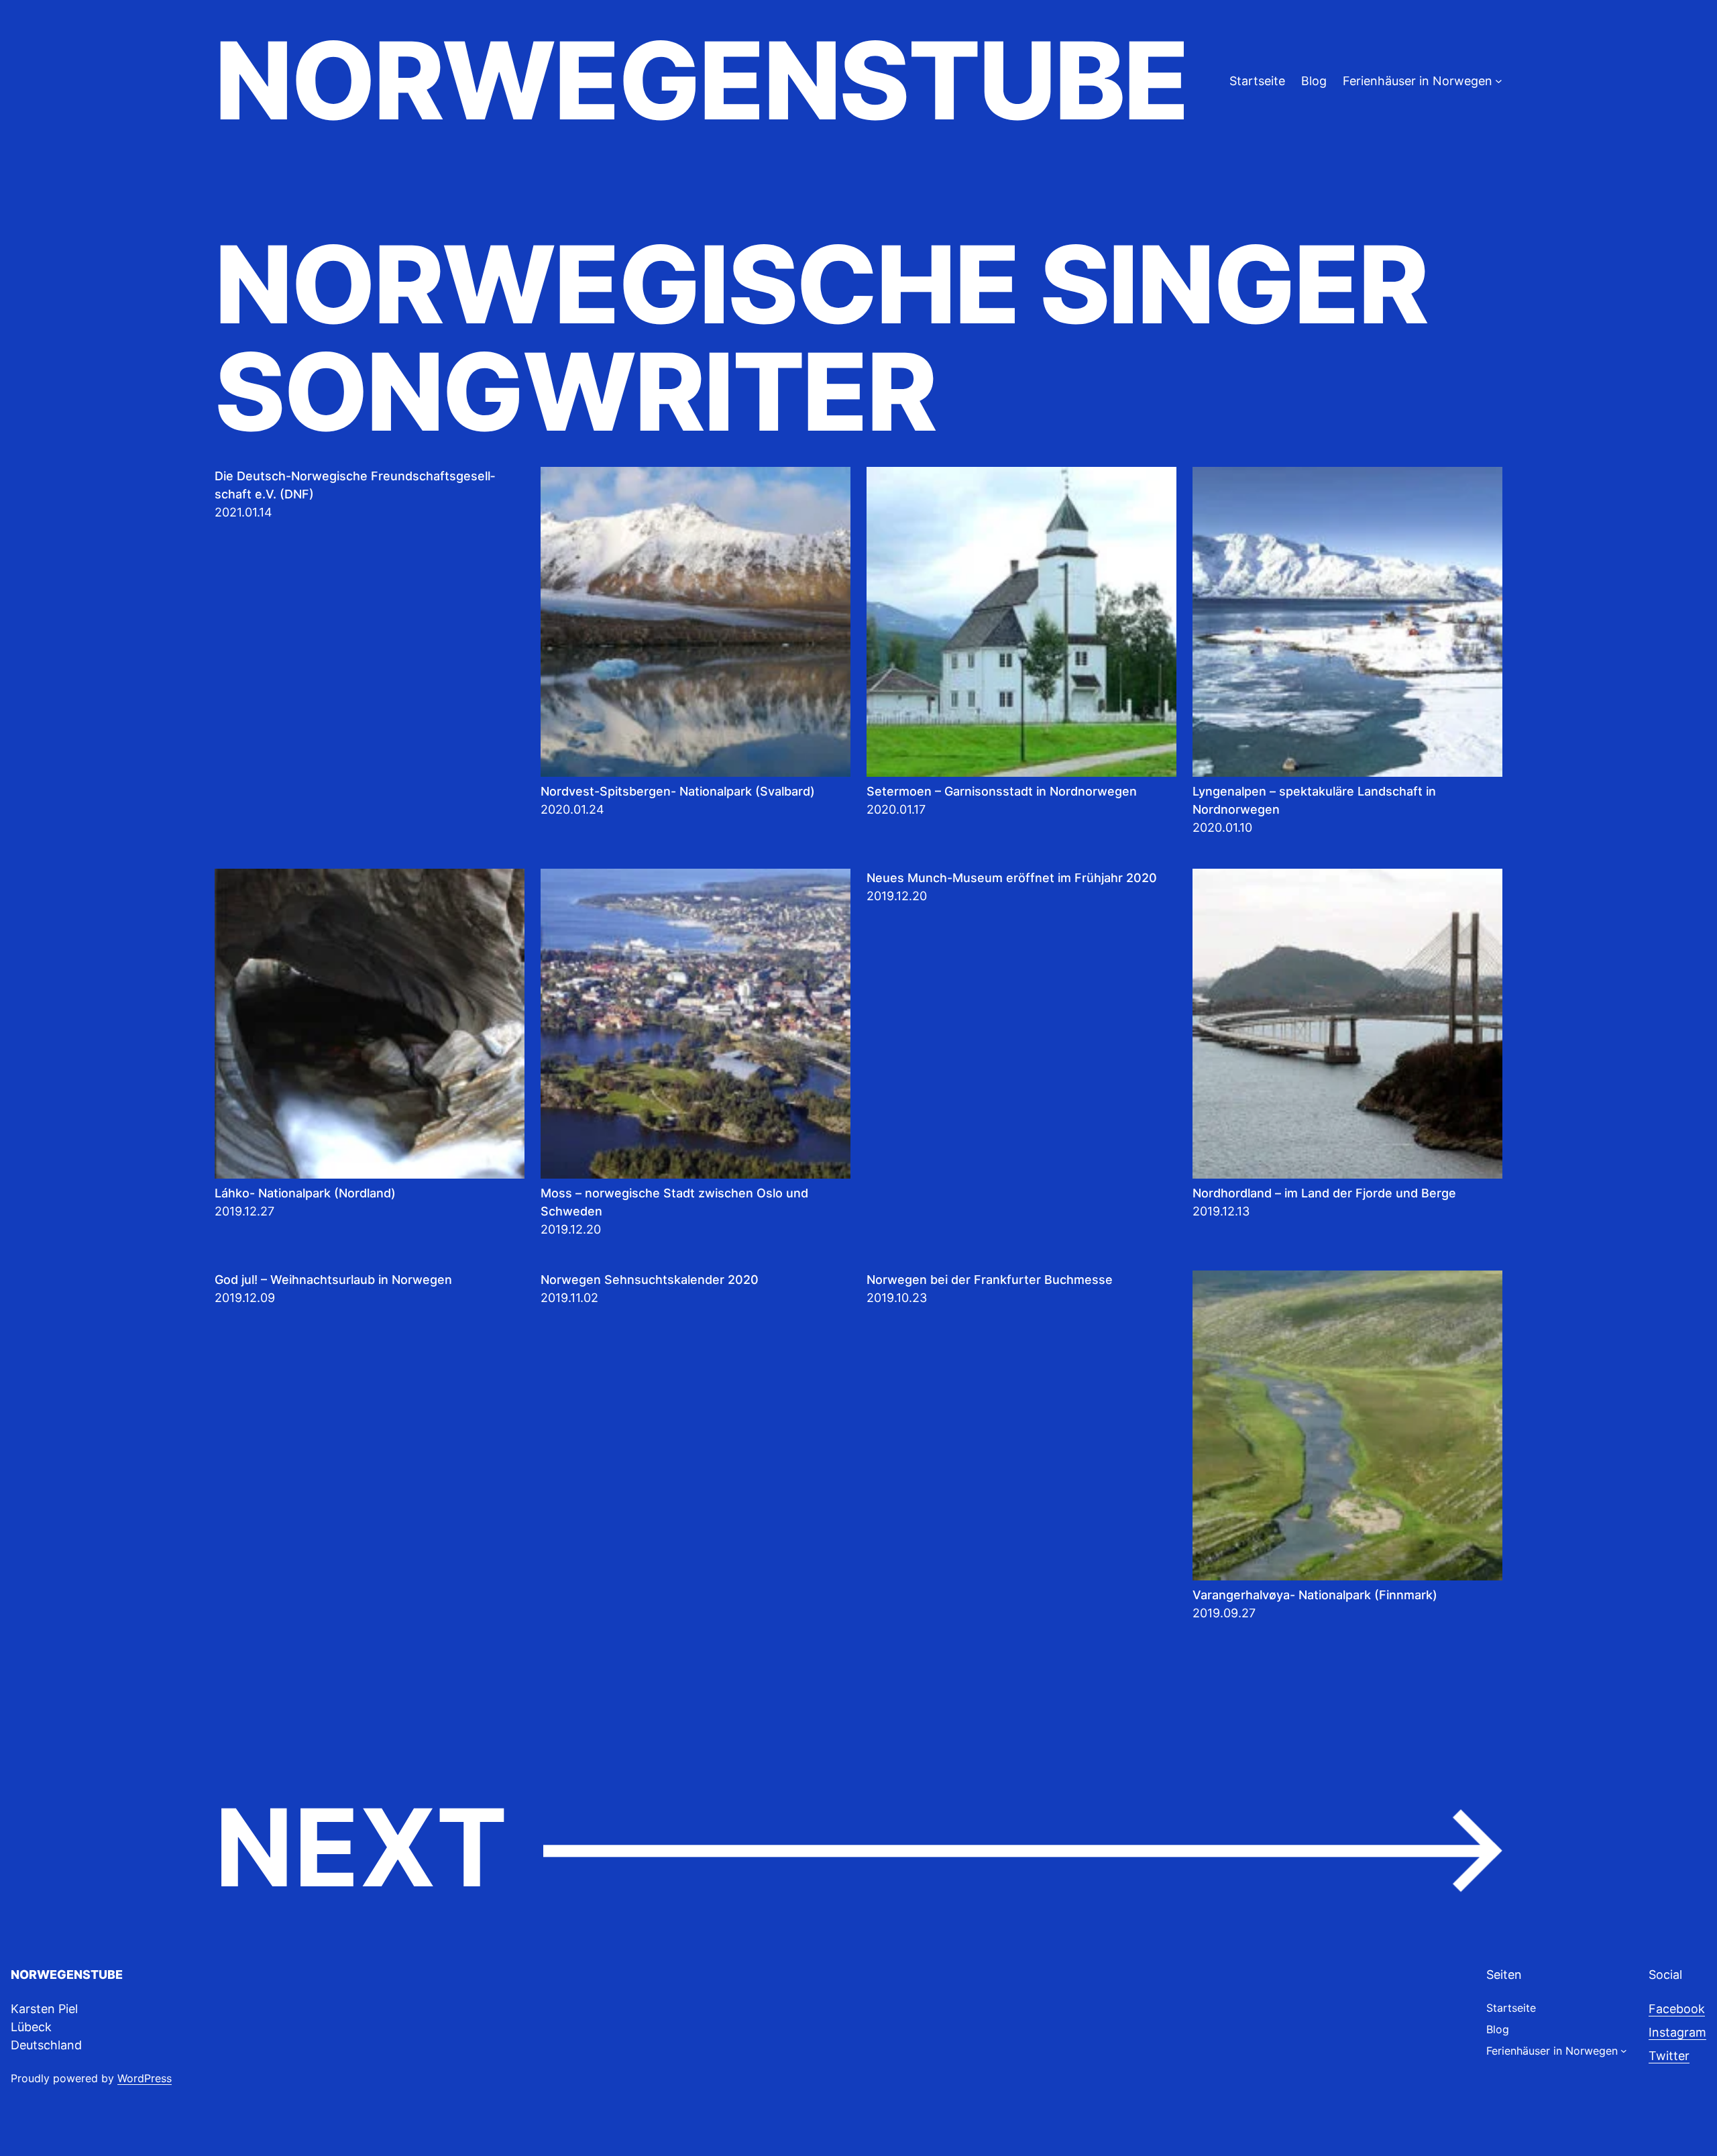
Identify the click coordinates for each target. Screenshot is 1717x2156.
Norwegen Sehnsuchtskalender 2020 (650, 1280)
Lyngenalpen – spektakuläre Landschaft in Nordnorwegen (1314, 800)
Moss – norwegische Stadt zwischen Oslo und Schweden (674, 1202)
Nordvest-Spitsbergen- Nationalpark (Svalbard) (678, 791)
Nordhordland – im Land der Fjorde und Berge (1324, 1193)
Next (858, 1849)
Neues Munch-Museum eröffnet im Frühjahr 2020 (1012, 878)
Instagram (1677, 2032)
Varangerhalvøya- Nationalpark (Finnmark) (1315, 1595)
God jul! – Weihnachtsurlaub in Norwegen (333, 1280)
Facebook (1677, 2009)
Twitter (1669, 2056)
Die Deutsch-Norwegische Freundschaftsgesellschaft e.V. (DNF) (355, 485)
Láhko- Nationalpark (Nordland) (305, 1193)
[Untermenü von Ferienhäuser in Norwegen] (1499, 81)
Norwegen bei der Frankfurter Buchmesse (990, 1280)
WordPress (145, 2078)
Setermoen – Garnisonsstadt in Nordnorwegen (1002, 791)
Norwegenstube (701, 80)
